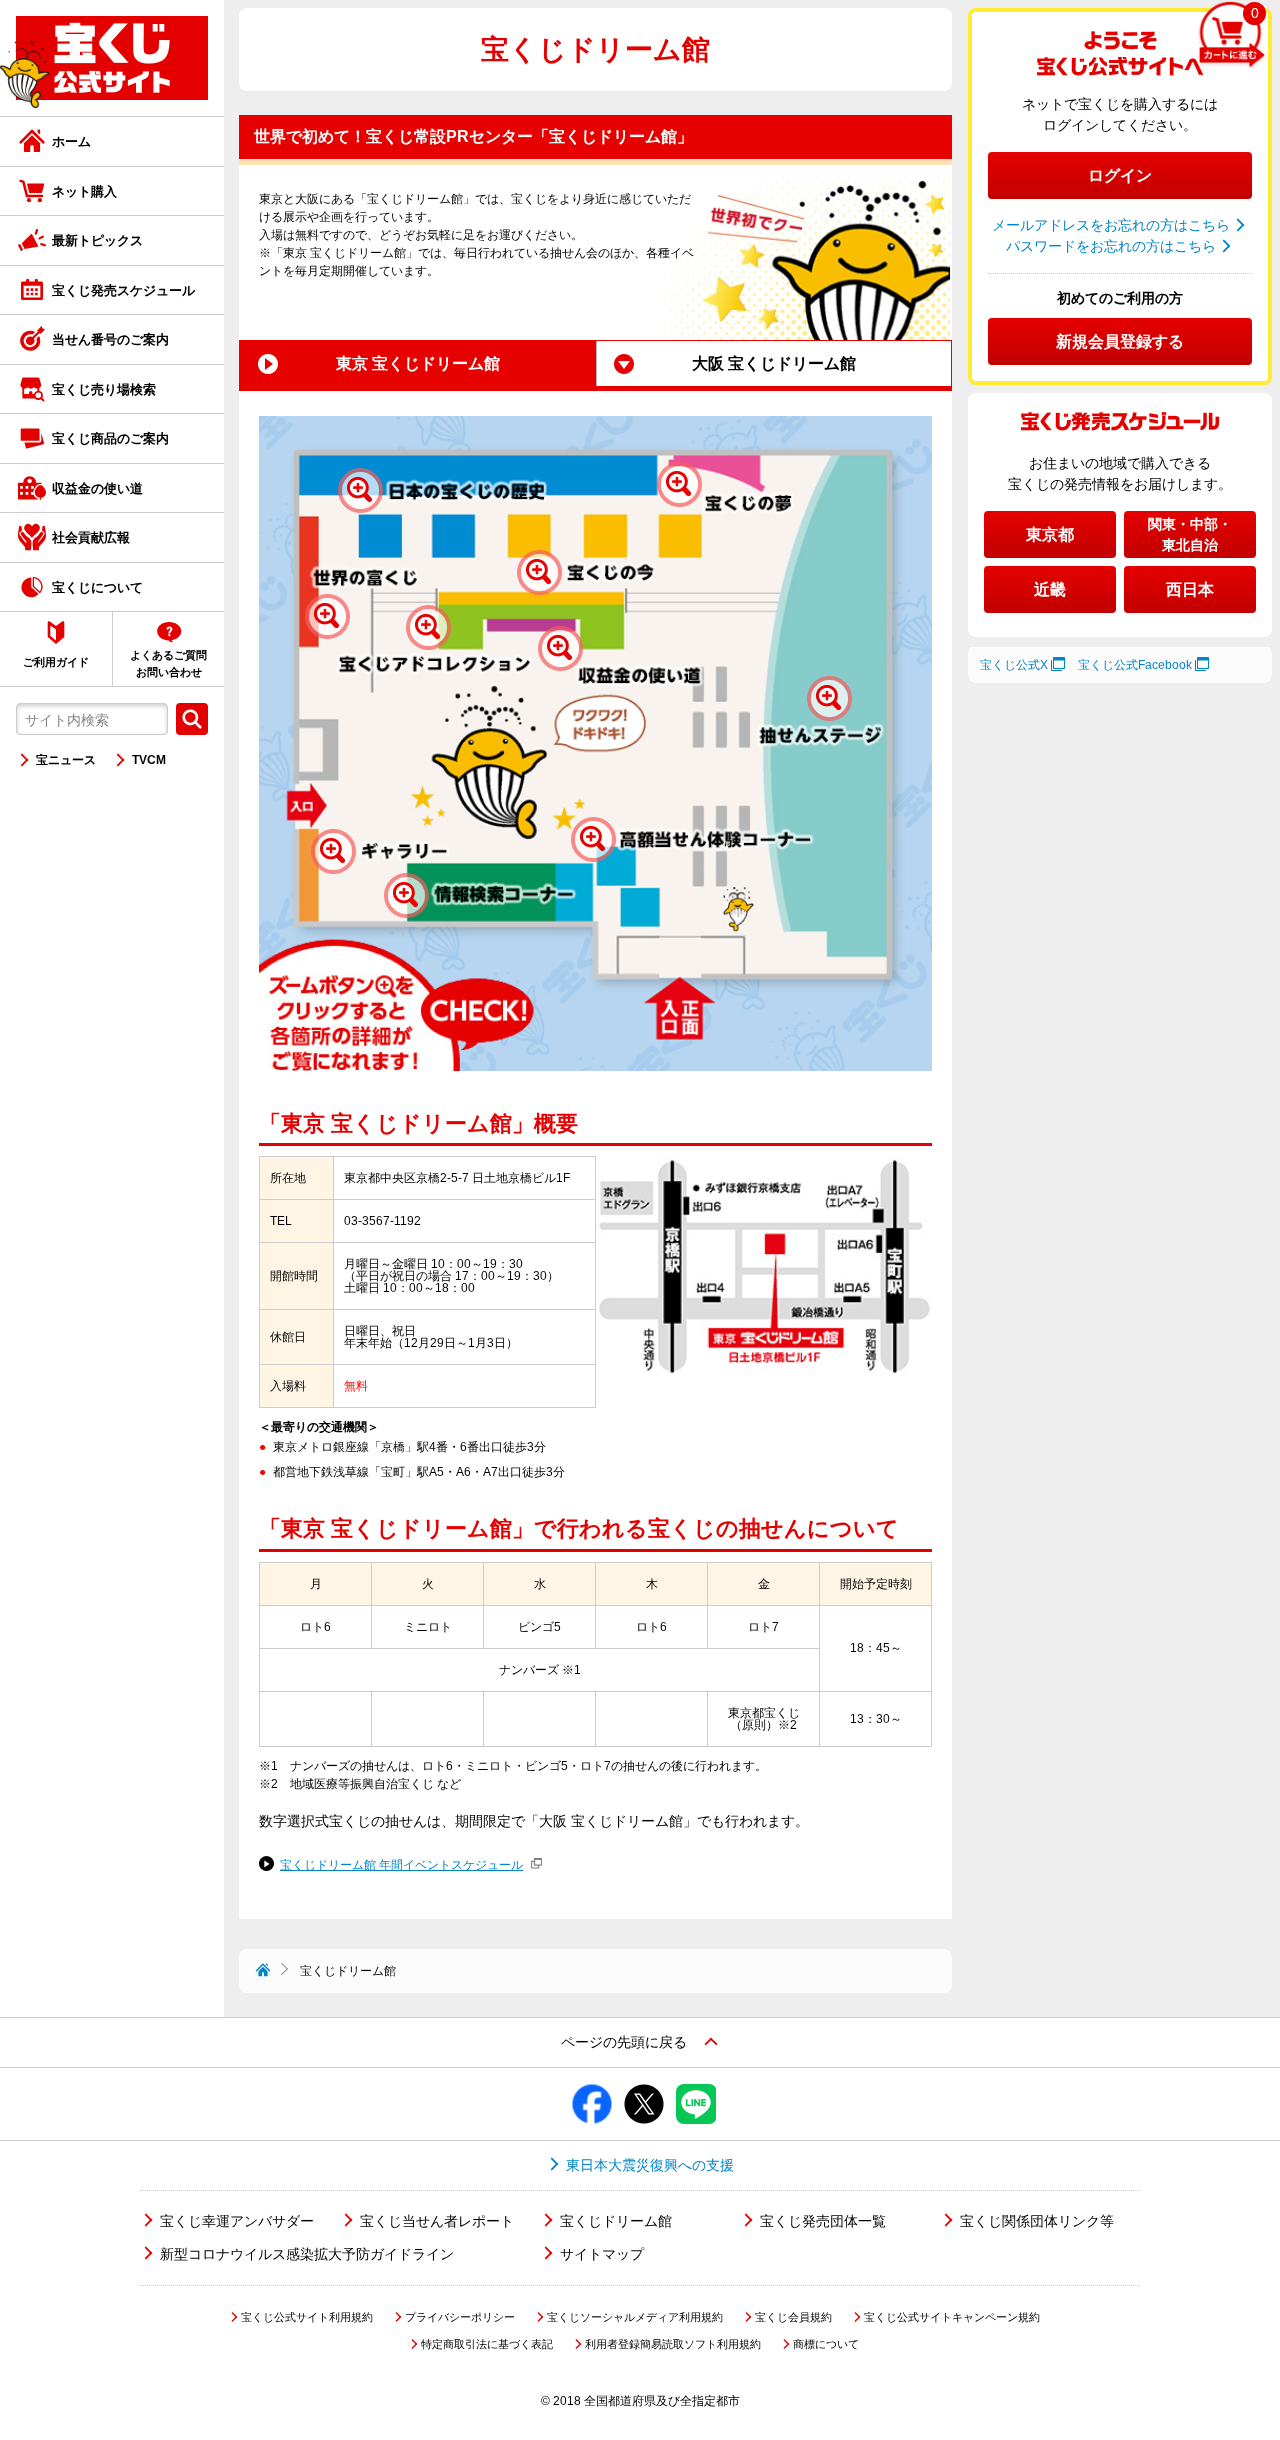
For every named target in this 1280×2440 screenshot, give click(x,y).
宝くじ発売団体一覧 (823, 2221)
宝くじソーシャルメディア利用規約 (635, 2317)
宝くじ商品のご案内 (110, 438)
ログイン (1120, 175)
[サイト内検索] (192, 719)
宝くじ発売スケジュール (123, 290)
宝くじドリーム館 (616, 2221)
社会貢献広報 (91, 537)
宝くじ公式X (1014, 665)
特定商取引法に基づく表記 (487, 2344)
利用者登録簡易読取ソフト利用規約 (673, 2344)
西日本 (1190, 589)
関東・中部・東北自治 (1190, 534)
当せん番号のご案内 (110, 339)
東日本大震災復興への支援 (650, 2165)
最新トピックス (97, 240)
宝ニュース (66, 760)
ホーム (71, 141)
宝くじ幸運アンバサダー (237, 2221)
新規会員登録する (1120, 341)
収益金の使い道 (97, 488)
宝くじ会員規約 (793, 2317)
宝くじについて (97, 587)
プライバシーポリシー (460, 2317)
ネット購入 (84, 191)
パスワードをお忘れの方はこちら (1111, 246)
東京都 (1050, 534)
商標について (826, 2344)
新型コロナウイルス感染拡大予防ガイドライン (307, 2254)
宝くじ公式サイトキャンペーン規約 (952, 2317)
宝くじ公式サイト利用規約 (307, 2317)
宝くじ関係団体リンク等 (1037, 2221)
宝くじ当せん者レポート (437, 2221)
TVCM (149, 760)
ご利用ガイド (56, 662)
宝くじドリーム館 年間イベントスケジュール (401, 1865)
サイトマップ (602, 2254)
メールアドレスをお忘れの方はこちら (1111, 225)
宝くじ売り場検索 (104, 389)
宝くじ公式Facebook (1135, 665)
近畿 (1050, 589)
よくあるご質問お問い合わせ (168, 663)
